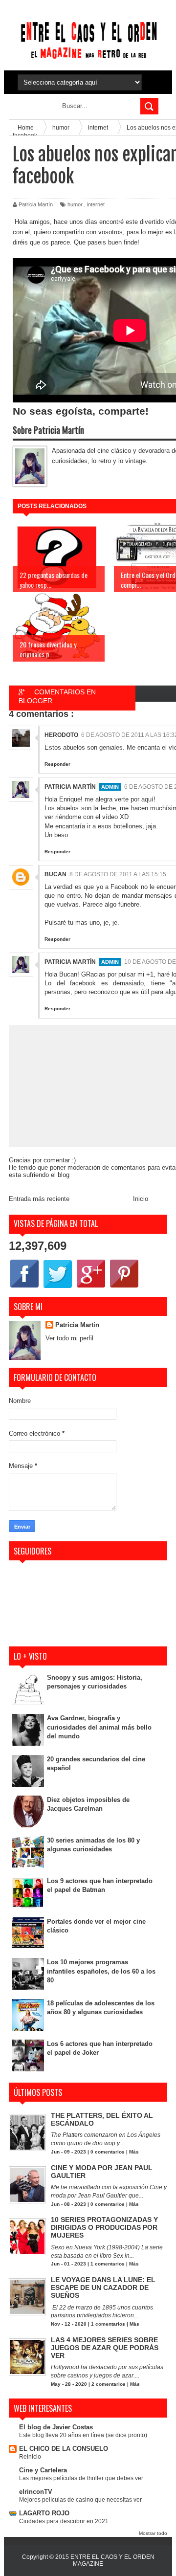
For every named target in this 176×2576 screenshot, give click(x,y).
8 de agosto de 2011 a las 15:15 (118, 874)
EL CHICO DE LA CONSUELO (64, 2449)
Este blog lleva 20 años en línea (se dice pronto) (83, 2435)
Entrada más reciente (39, 1199)
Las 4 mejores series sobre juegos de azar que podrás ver (105, 2348)
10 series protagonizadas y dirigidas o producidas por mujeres (104, 2227)
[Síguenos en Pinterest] (124, 1287)
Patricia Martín (70, 787)
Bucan (55, 874)
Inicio (141, 1199)
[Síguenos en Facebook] (24, 1287)
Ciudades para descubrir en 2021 (64, 2521)
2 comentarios (109, 2384)
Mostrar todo (153, 2533)
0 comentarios (108, 2152)
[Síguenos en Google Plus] (91, 1287)
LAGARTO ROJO (44, 2513)
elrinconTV (36, 2492)
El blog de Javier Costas (56, 2427)
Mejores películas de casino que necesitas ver (80, 2500)
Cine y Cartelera (43, 2470)
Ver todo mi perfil (69, 1338)
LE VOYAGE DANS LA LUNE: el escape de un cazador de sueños (103, 2287)
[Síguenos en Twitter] (58, 1287)
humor (75, 204)
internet (96, 204)
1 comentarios (108, 2264)
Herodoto (61, 735)
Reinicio (30, 2457)
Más (134, 2152)
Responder (57, 764)
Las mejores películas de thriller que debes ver (81, 2478)
